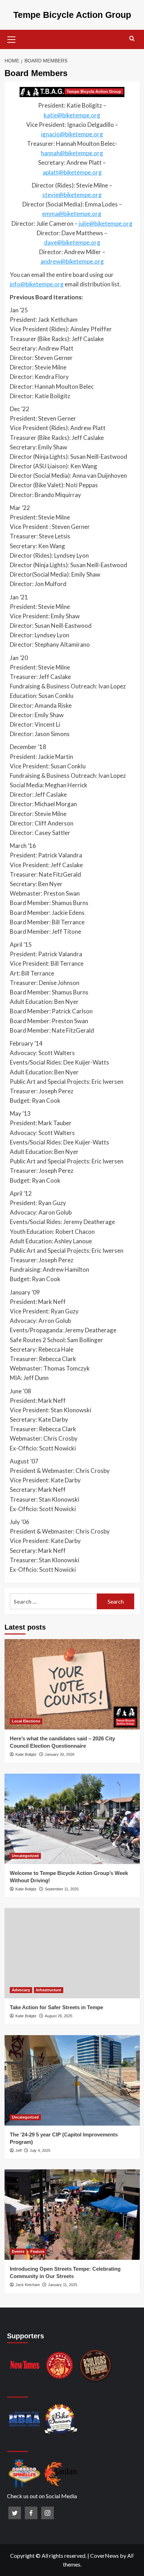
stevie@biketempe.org (72, 195)
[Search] (132, 39)
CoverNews (105, 2555)
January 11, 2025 (63, 2285)
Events (18, 2251)
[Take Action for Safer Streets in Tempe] (72, 1953)
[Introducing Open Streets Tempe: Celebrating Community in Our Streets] (72, 2215)
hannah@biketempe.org (72, 153)
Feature (37, 2251)
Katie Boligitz (26, 1754)
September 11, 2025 (62, 1889)
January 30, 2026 (60, 1754)
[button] (12, 39)
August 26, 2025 (59, 2016)
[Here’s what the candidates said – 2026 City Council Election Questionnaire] (72, 1684)
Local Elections (26, 1721)
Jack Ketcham (28, 2285)
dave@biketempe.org (72, 242)
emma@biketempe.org (72, 214)
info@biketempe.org (37, 284)
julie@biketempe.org (106, 223)
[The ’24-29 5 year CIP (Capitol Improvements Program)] (72, 2080)
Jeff (19, 2150)
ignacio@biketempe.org (72, 134)
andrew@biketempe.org (72, 261)
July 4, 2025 (40, 2150)
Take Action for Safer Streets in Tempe (56, 2007)
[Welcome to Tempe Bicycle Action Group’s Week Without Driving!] (72, 1819)
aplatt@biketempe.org (72, 172)
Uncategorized (25, 1856)
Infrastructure (49, 1990)
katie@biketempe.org (72, 115)
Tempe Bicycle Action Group (72, 15)
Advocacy (21, 1990)
